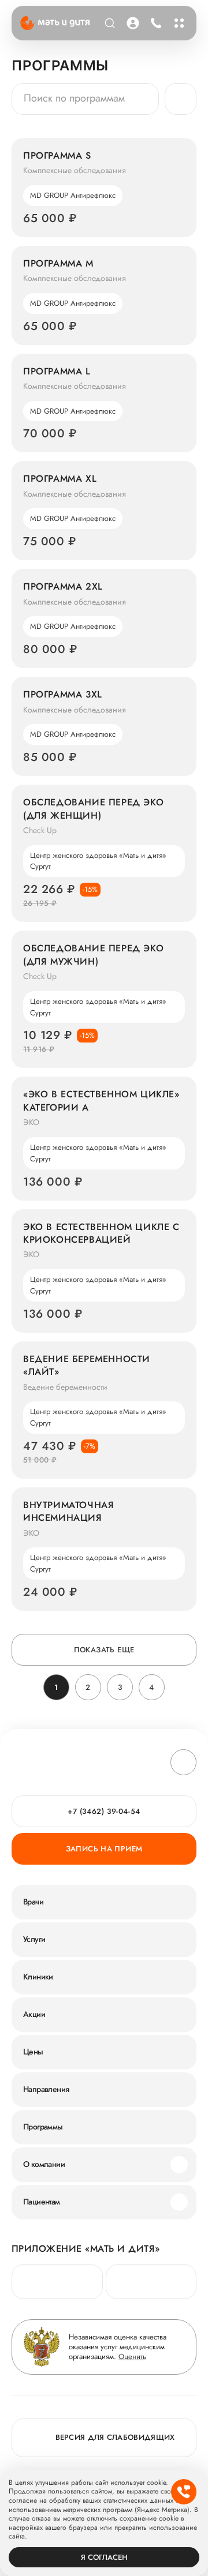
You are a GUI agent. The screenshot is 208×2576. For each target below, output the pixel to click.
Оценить (132, 2356)
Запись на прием (104, 1849)
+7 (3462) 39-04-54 (156, 23)
